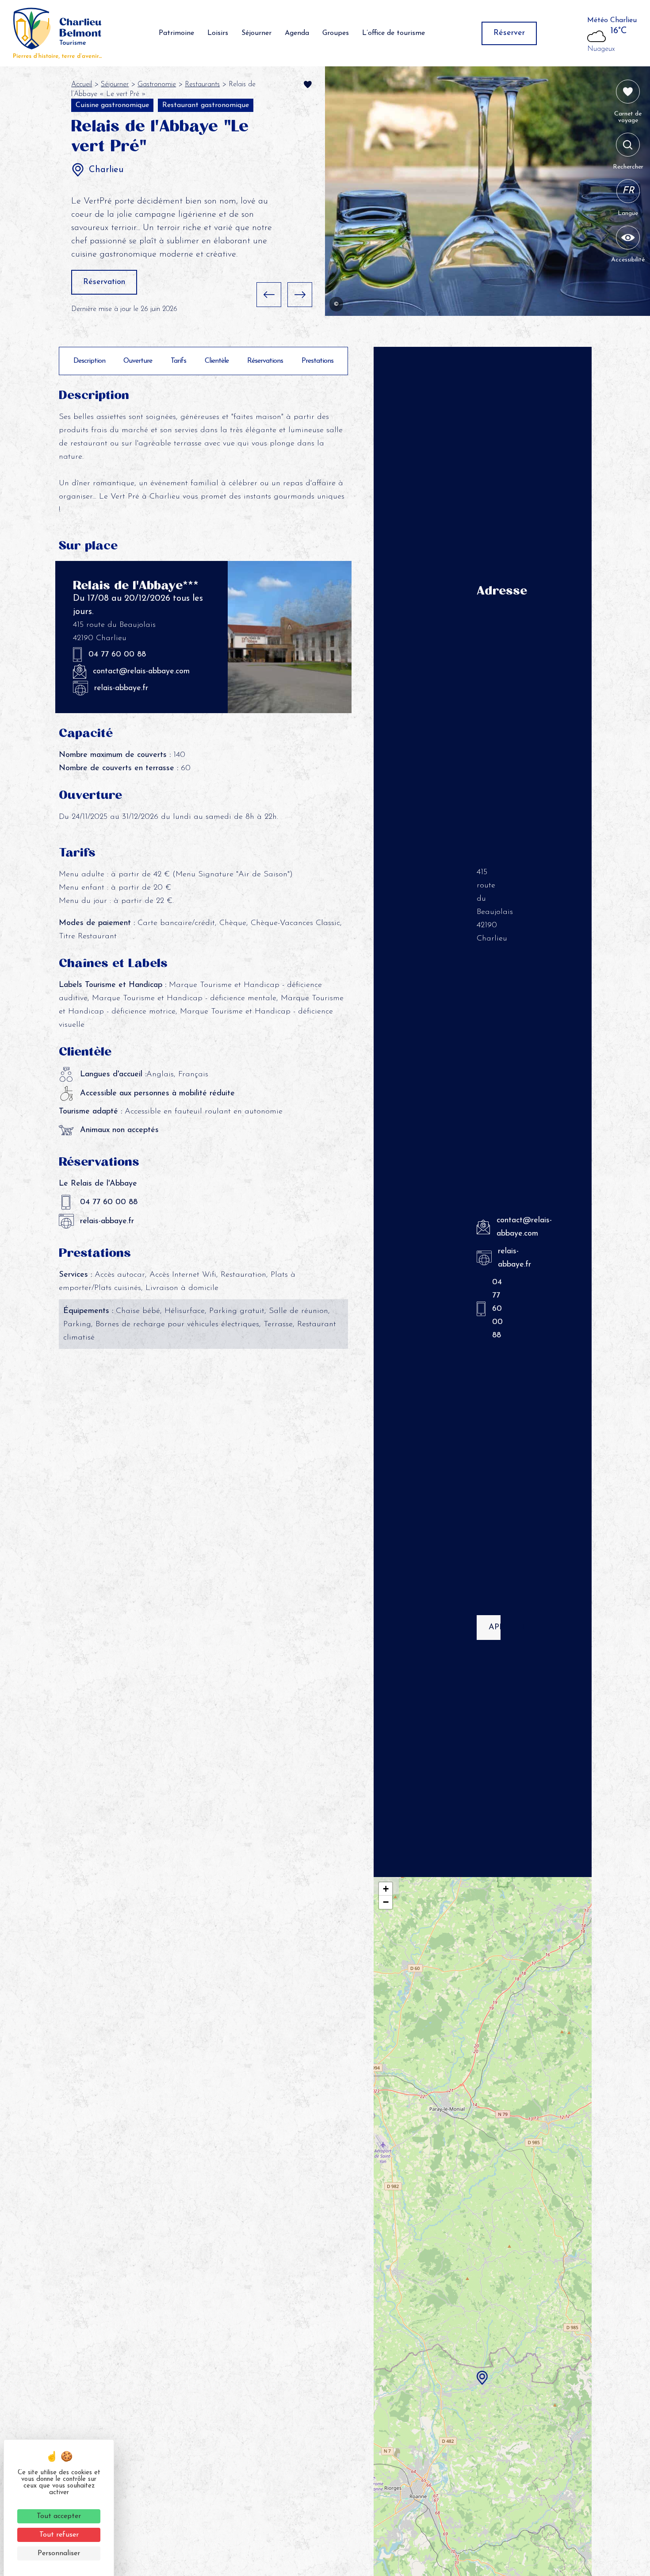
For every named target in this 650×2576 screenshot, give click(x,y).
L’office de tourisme (394, 33)
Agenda (297, 33)
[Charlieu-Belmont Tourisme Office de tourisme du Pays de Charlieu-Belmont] (57, 33)
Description (89, 361)
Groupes (336, 33)
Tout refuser (59, 2535)
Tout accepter (59, 2516)
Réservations (265, 361)
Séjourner (256, 33)
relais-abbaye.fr (121, 688)
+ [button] (386, 1889)
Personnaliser (59, 2553)
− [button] (386, 1902)
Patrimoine (176, 33)
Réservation (104, 282)
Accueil (82, 84)
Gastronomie (157, 84)
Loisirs (218, 33)
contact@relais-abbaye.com (141, 672)
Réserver (509, 33)
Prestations (317, 361)
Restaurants (202, 84)
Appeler (495, 1628)
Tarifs (178, 361)
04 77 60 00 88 (117, 655)
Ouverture (138, 361)
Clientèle (217, 361)
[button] (269, 295)
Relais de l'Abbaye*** (136, 585)
